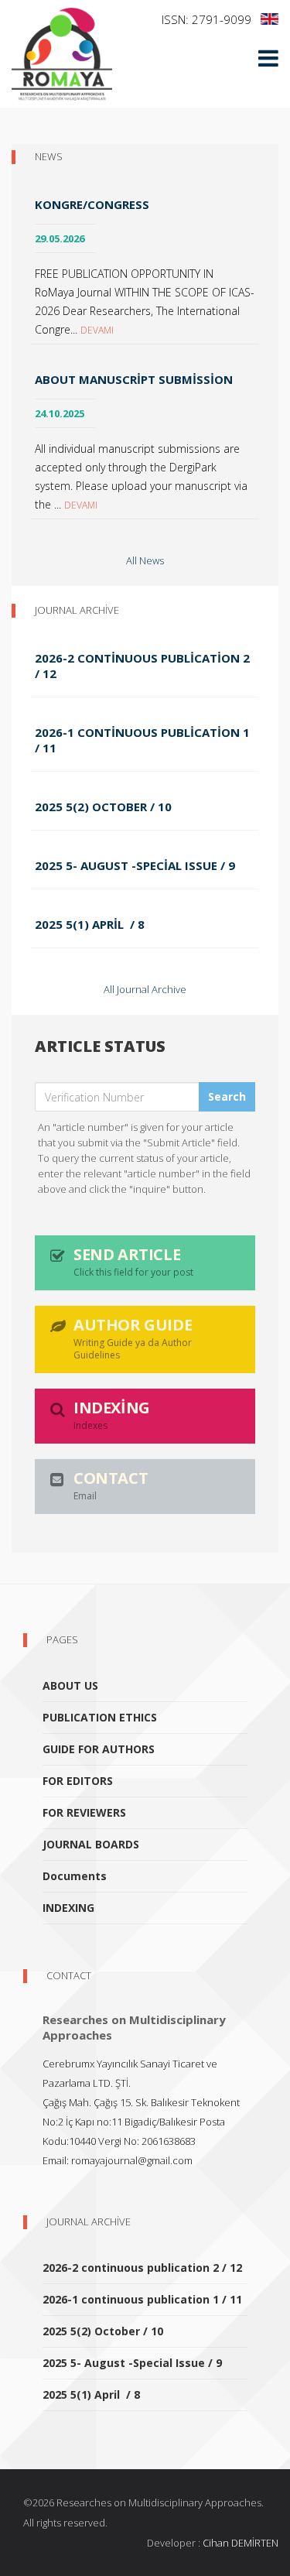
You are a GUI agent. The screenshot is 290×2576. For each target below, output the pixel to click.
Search (227, 1096)
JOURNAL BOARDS (91, 1844)
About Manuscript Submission (134, 379)
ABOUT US (70, 1685)
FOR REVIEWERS (84, 1812)
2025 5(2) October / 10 (103, 807)
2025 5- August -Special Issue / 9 (135, 865)
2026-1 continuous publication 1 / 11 (142, 740)
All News (145, 560)
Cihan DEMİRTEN (241, 2543)
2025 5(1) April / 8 (90, 924)
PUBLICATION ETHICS (100, 1717)
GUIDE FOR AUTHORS (99, 1749)
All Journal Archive (145, 989)
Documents (75, 1876)
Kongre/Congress (92, 204)
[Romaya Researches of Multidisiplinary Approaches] (62, 54)
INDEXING (68, 1908)
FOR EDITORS (78, 1781)
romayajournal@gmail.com (132, 2160)
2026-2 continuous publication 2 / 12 (142, 666)
